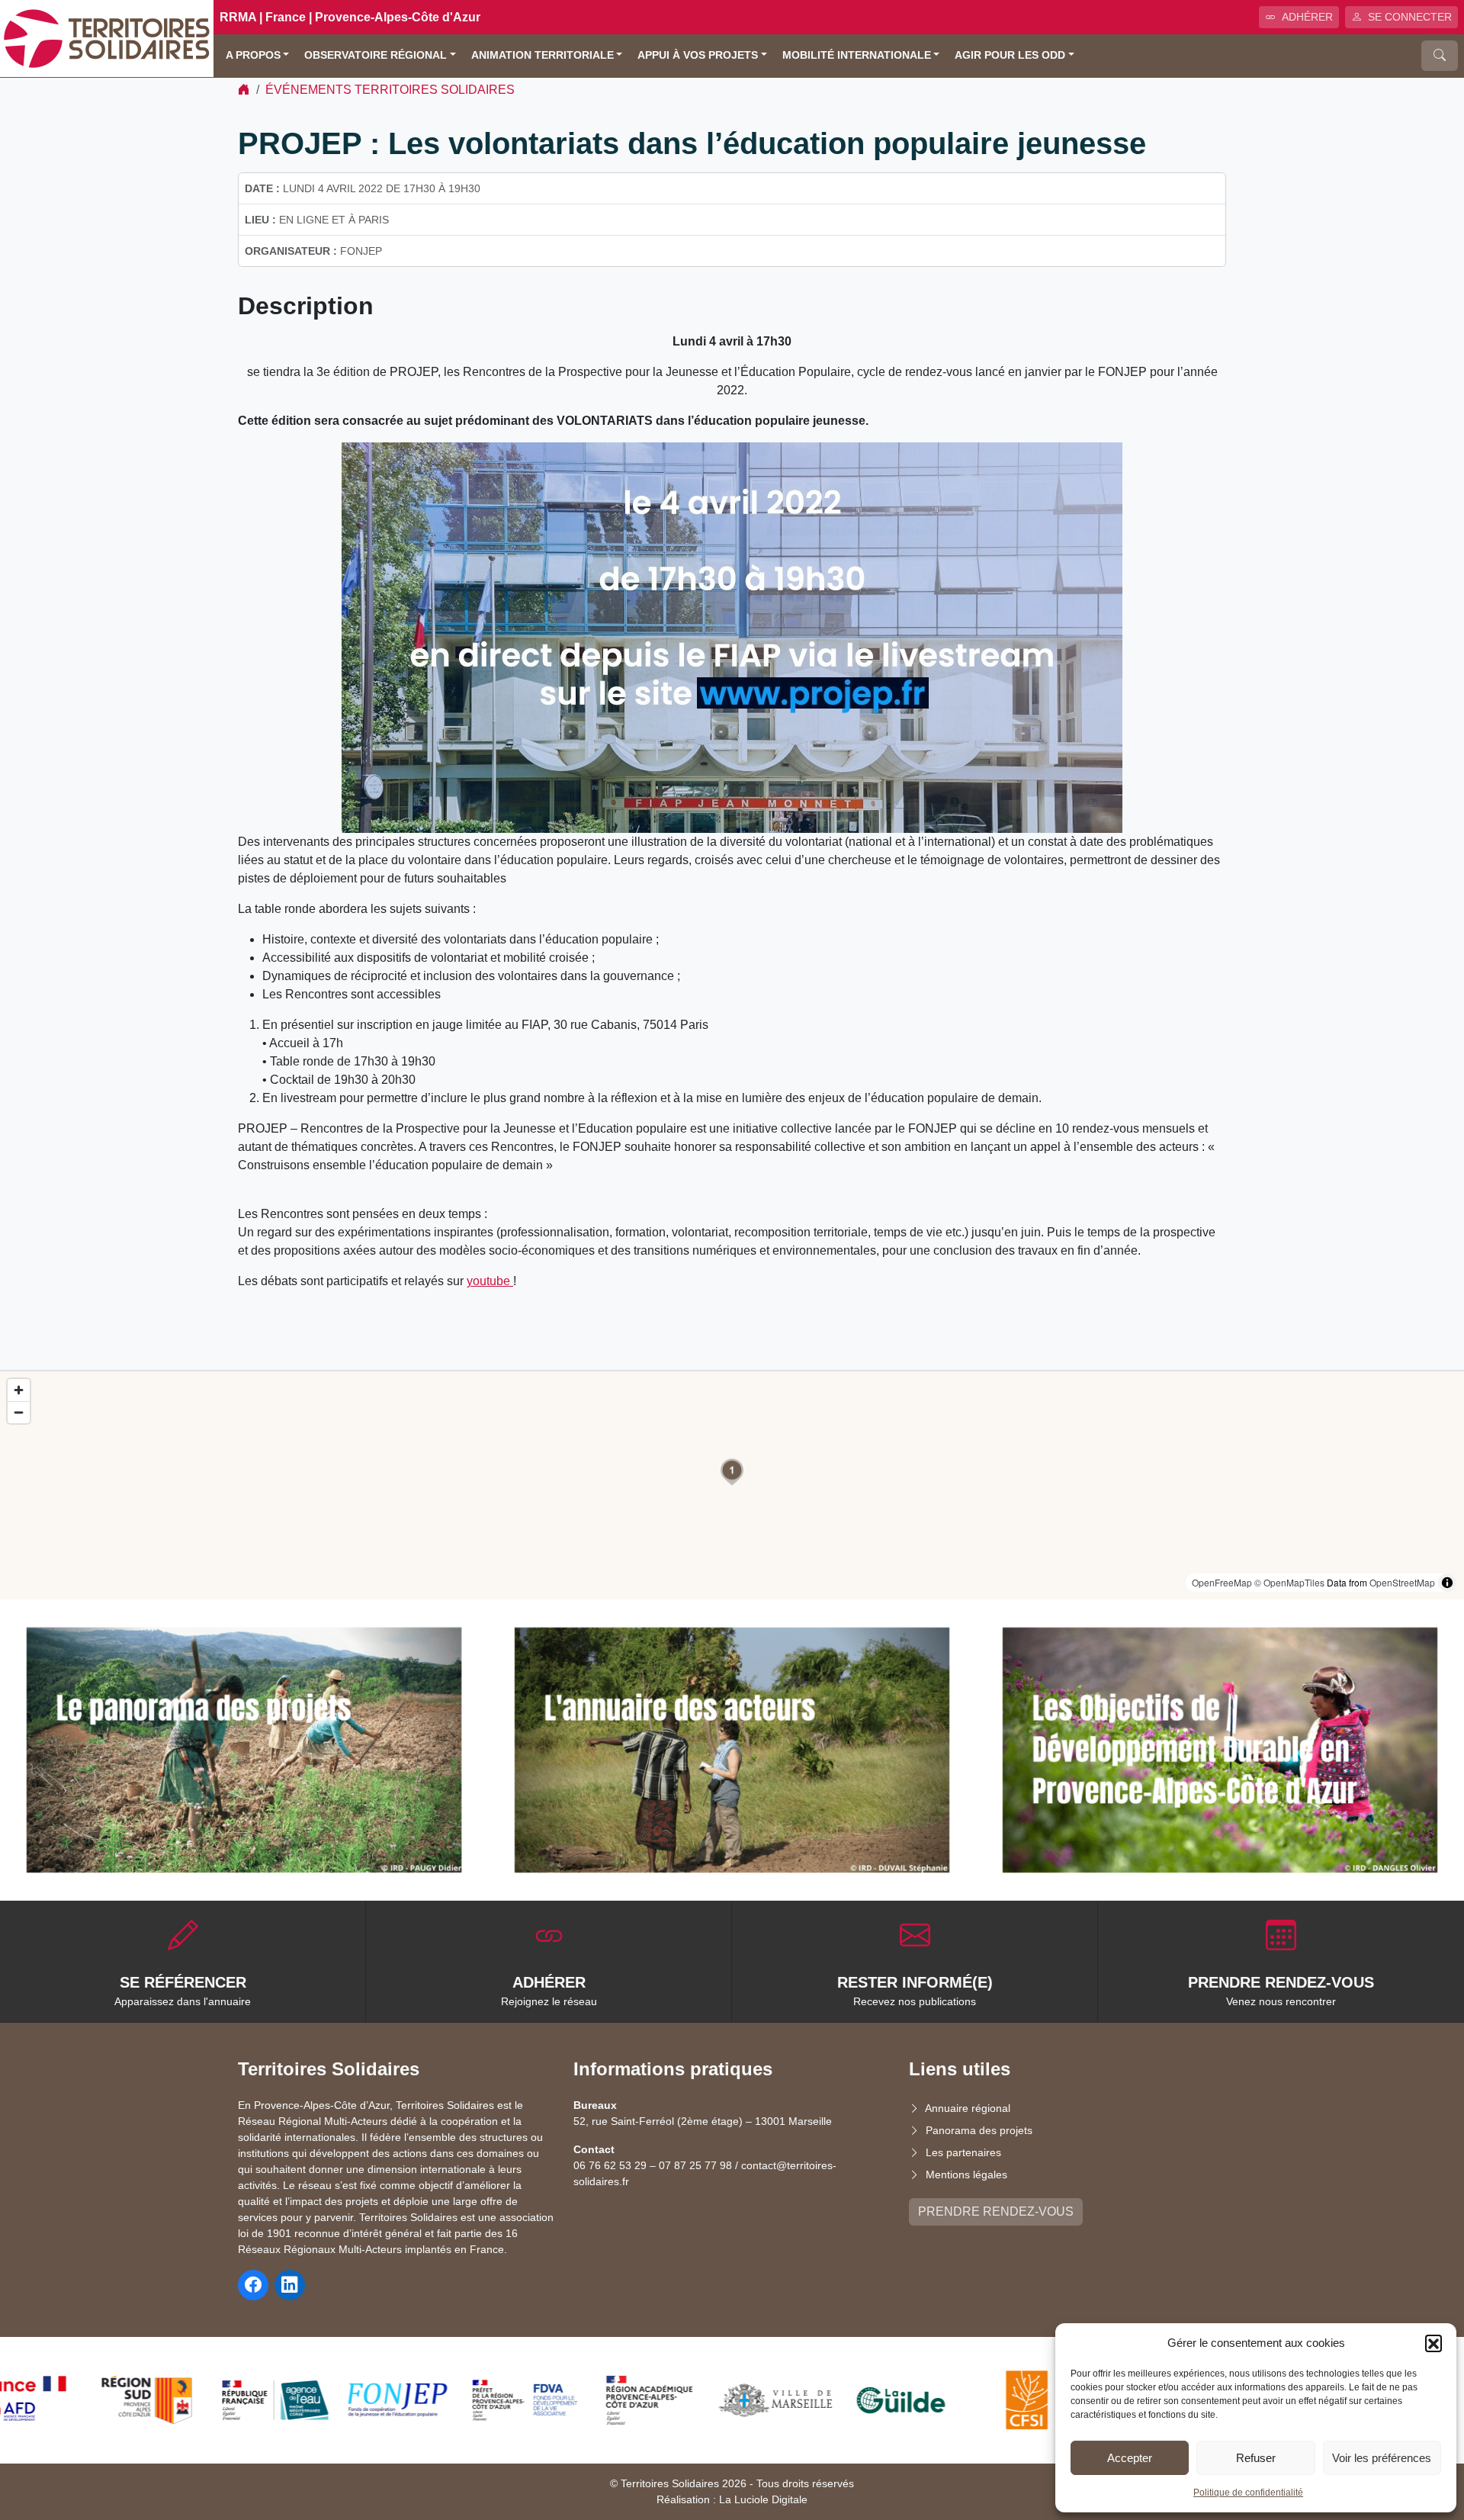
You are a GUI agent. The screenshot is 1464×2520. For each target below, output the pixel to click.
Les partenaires (963, 2152)
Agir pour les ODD (1010, 55)
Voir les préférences (1382, 2458)
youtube (490, 1281)
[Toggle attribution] (1447, 1583)
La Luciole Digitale (763, 2499)
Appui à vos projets (698, 55)
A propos (253, 55)
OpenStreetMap (1402, 1582)
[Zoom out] (19, 1412)
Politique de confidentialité (1248, 2493)
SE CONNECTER (1410, 17)
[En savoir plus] (244, 1750)
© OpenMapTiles (1289, 1582)
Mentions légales (966, 2174)
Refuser (1256, 2458)
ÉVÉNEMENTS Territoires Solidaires (390, 90)
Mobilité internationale (857, 55)
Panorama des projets (979, 2130)
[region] (732, 1485)
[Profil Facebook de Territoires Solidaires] (253, 2285)
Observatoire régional (376, 55)
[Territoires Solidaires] (107, 38)
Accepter (1130, 2458)
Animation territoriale (543, 55)
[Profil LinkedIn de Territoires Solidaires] (290, 2285)
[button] (1433, 2343)
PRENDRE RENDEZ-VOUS (996, 2211)
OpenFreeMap (1222, 1582)
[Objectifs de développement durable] (1220, 1750)
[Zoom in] (19, 1390)
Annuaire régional (968, 2108)
